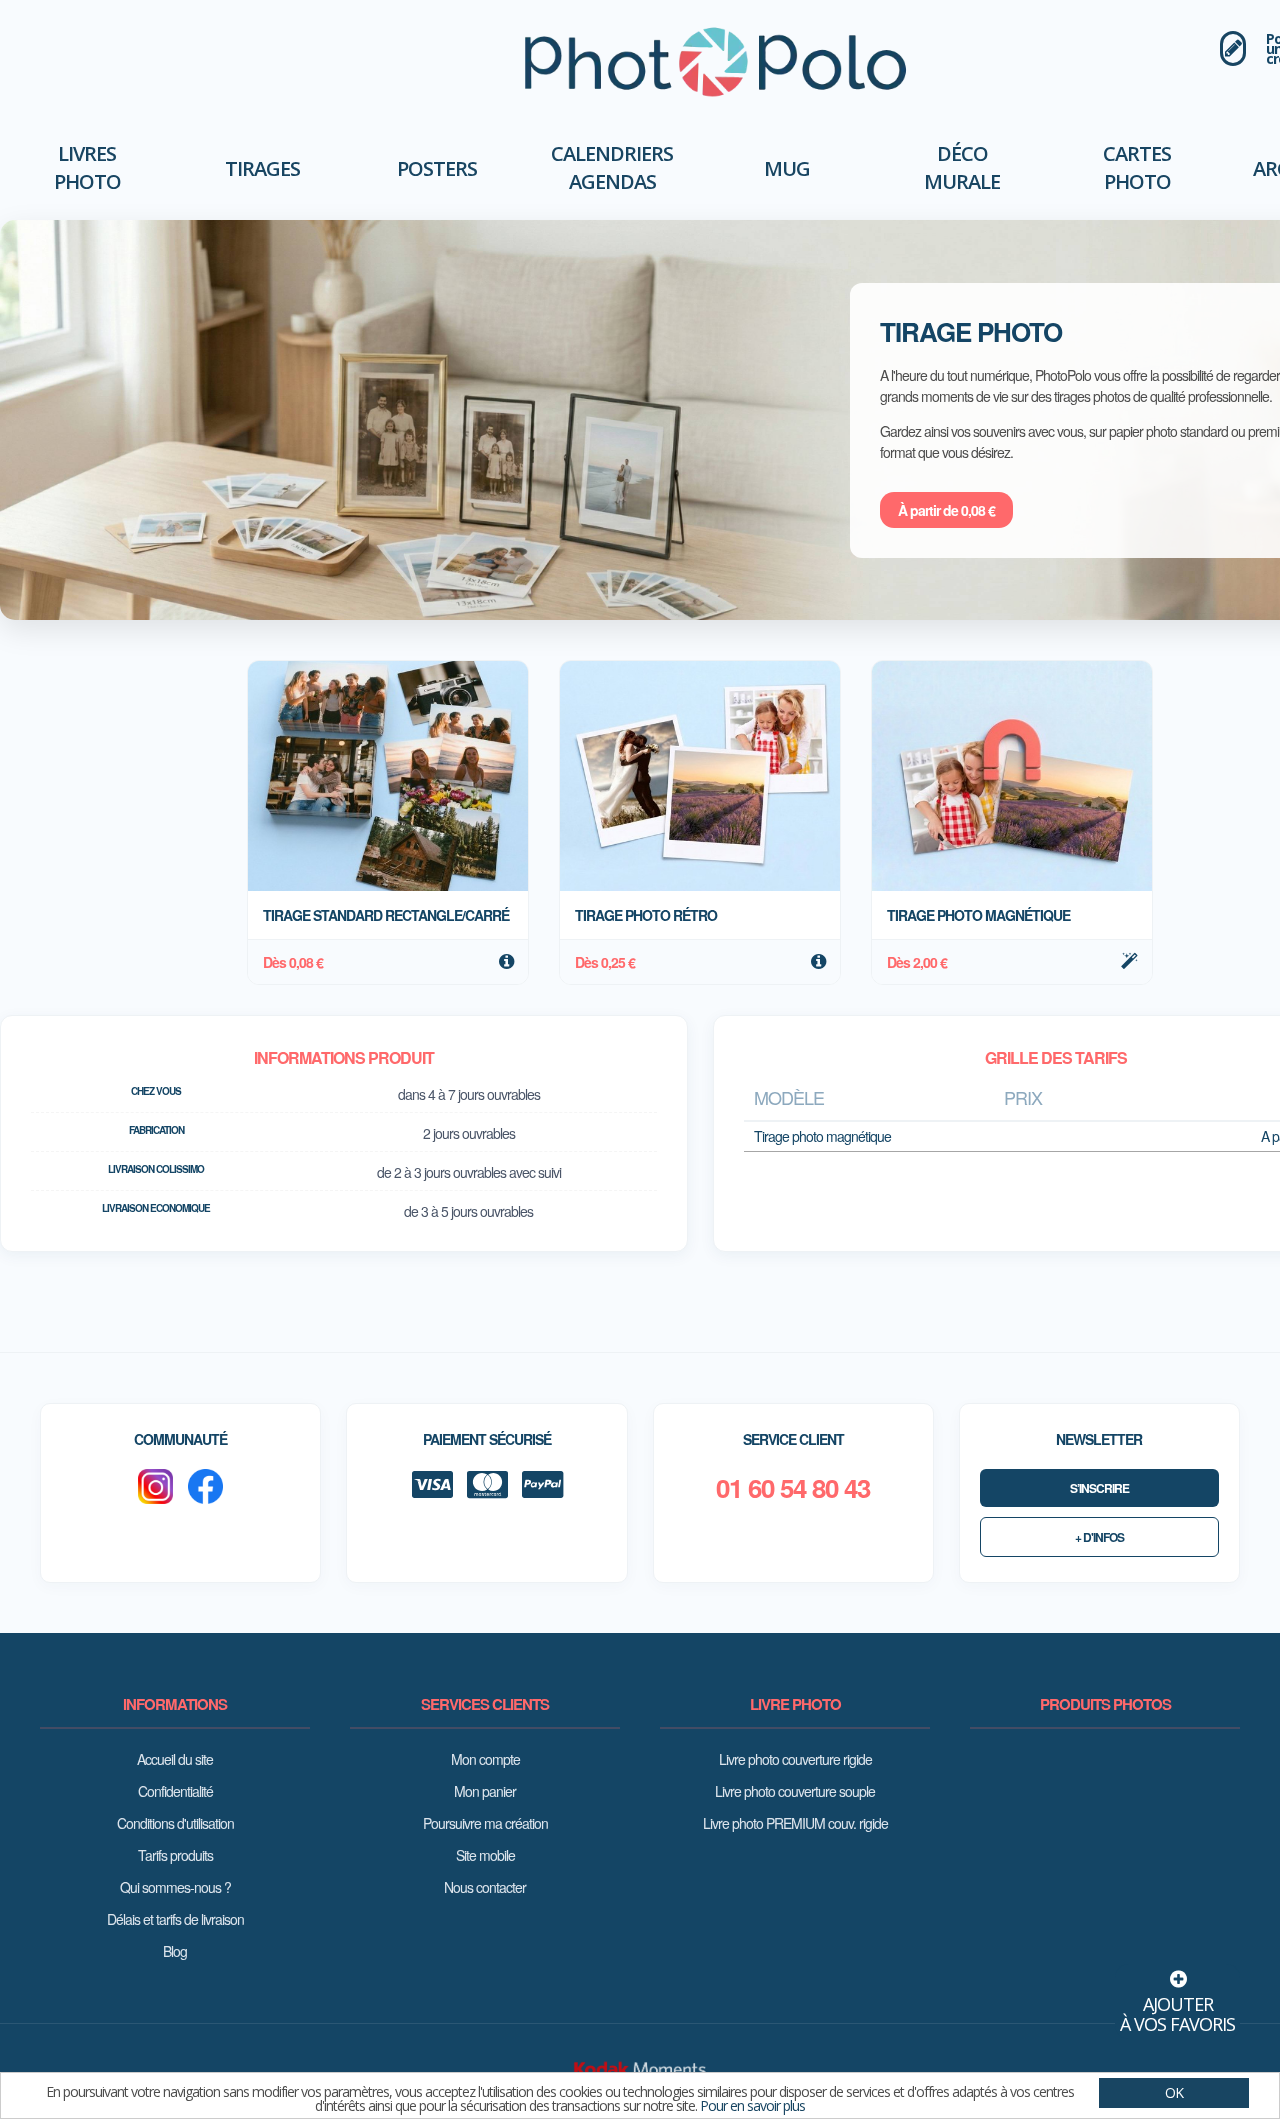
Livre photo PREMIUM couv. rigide (795, 1823)
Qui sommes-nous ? (175, 1887)
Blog (175, 1951)
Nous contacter (485, 1887)
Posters (437, 168)
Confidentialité (175, 1791)
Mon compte (485, 1759)
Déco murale (962, 167)
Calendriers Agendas (612, 167)
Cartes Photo (1137, 167)
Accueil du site (175, 1759)
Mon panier (485, 1791)
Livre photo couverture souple (795, 1791)
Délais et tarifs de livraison (175, 1919)
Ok (1174, 2092)
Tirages (262, 168)
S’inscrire (1099, 1488)
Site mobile (485, 1855)
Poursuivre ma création (485, 1823)
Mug (787, 168)
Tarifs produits (175, 1855)
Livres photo (87, 167)
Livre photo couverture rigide (795, 1759)
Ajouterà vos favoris (1177, 2014)
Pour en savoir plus (752, 2105)
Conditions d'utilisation (175, 1823)
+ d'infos (1099, 1537)
